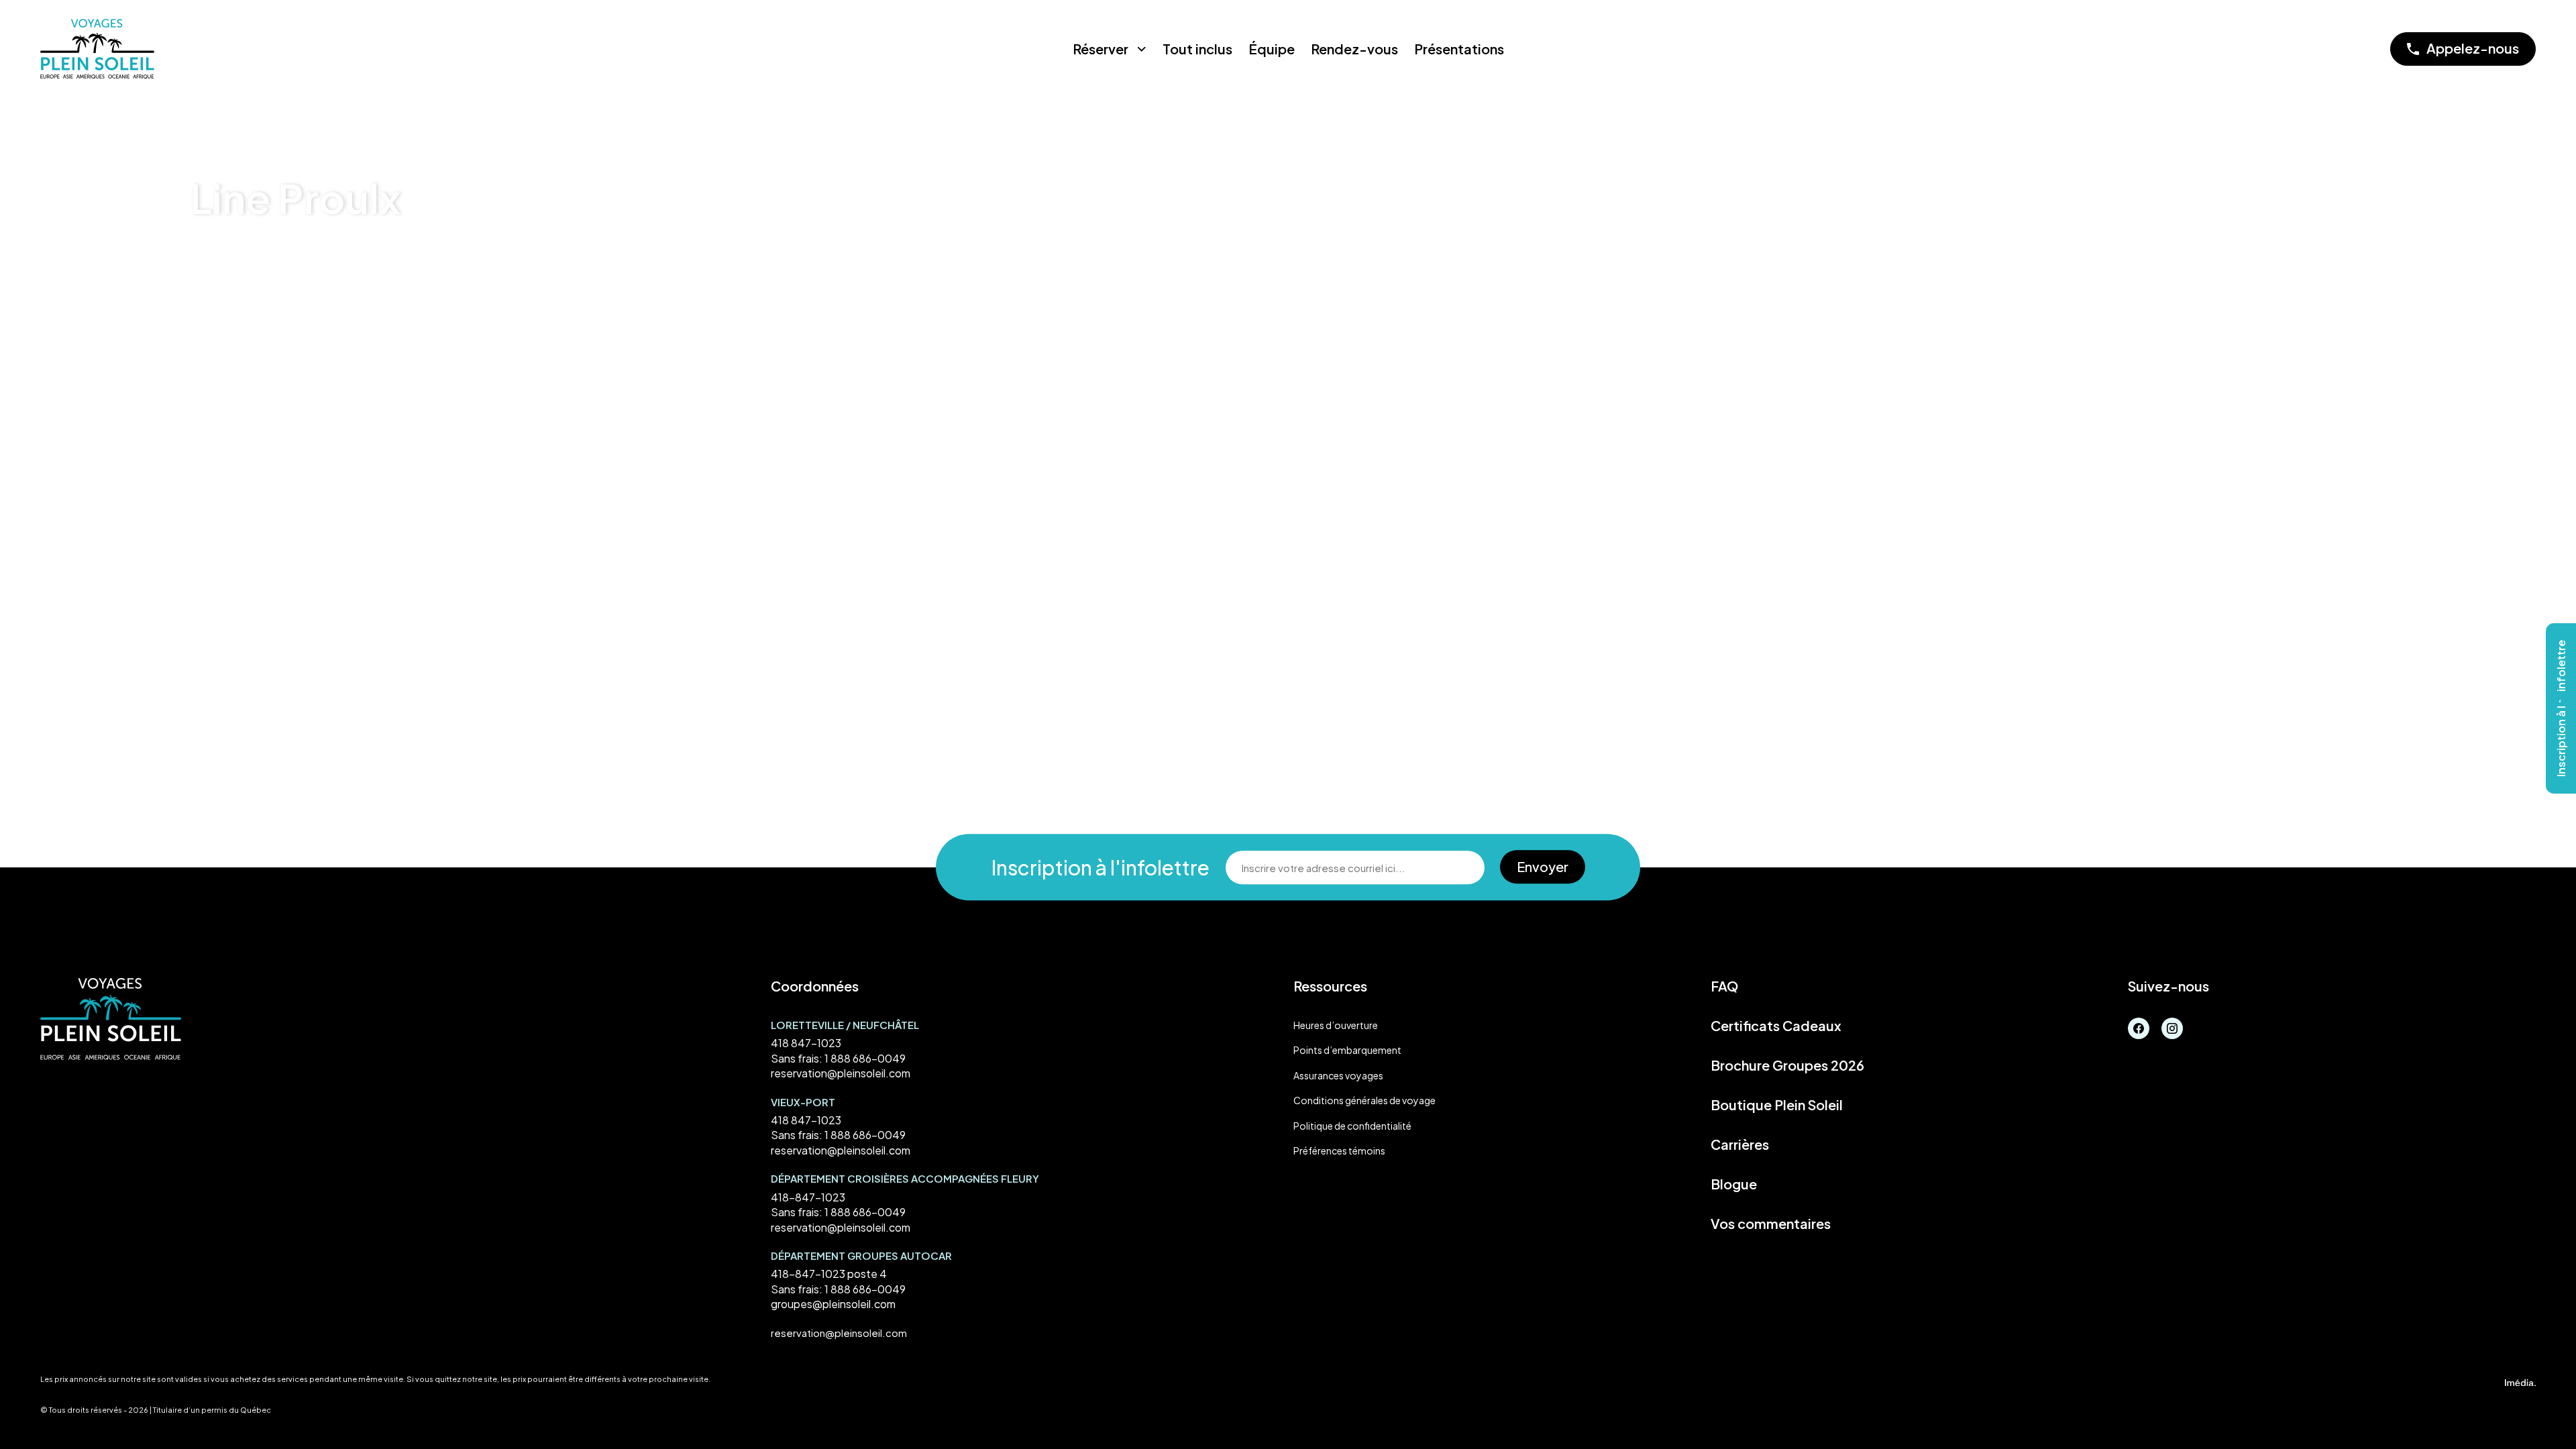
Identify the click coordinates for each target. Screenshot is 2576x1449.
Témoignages (274, 257)
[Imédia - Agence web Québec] (2520, 1381)
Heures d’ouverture (1336, 1025)
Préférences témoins (1339, 1150)
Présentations (1459, 49)
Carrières (1740, 1144)
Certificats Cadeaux (1776, 1026)
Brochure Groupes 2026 (1787, 1065)
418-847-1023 (808, 1197)
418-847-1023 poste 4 (829, 1274)
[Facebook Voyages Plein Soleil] (2139, 1027)
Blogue (1734, 1184)
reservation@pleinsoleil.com (841, 1073)
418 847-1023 (806, 1043)
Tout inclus (1197, 49)
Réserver (1101, 49)
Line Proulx (347, 257)
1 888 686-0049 (865, 1058)
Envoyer (1543, 866)
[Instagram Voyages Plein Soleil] (2172, 1027)
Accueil (209, 257)
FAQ (1724, 986)
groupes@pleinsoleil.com (833, 1304)
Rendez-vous (1354, 49)
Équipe (1272, 49)
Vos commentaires (1771, 1224)
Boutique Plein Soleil (1777, 1105)
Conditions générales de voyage (1364, 1100)
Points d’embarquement (1347, 1050)
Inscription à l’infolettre (2561, 708)
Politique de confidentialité (1352, 1126)
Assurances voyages (1338, 1075)
